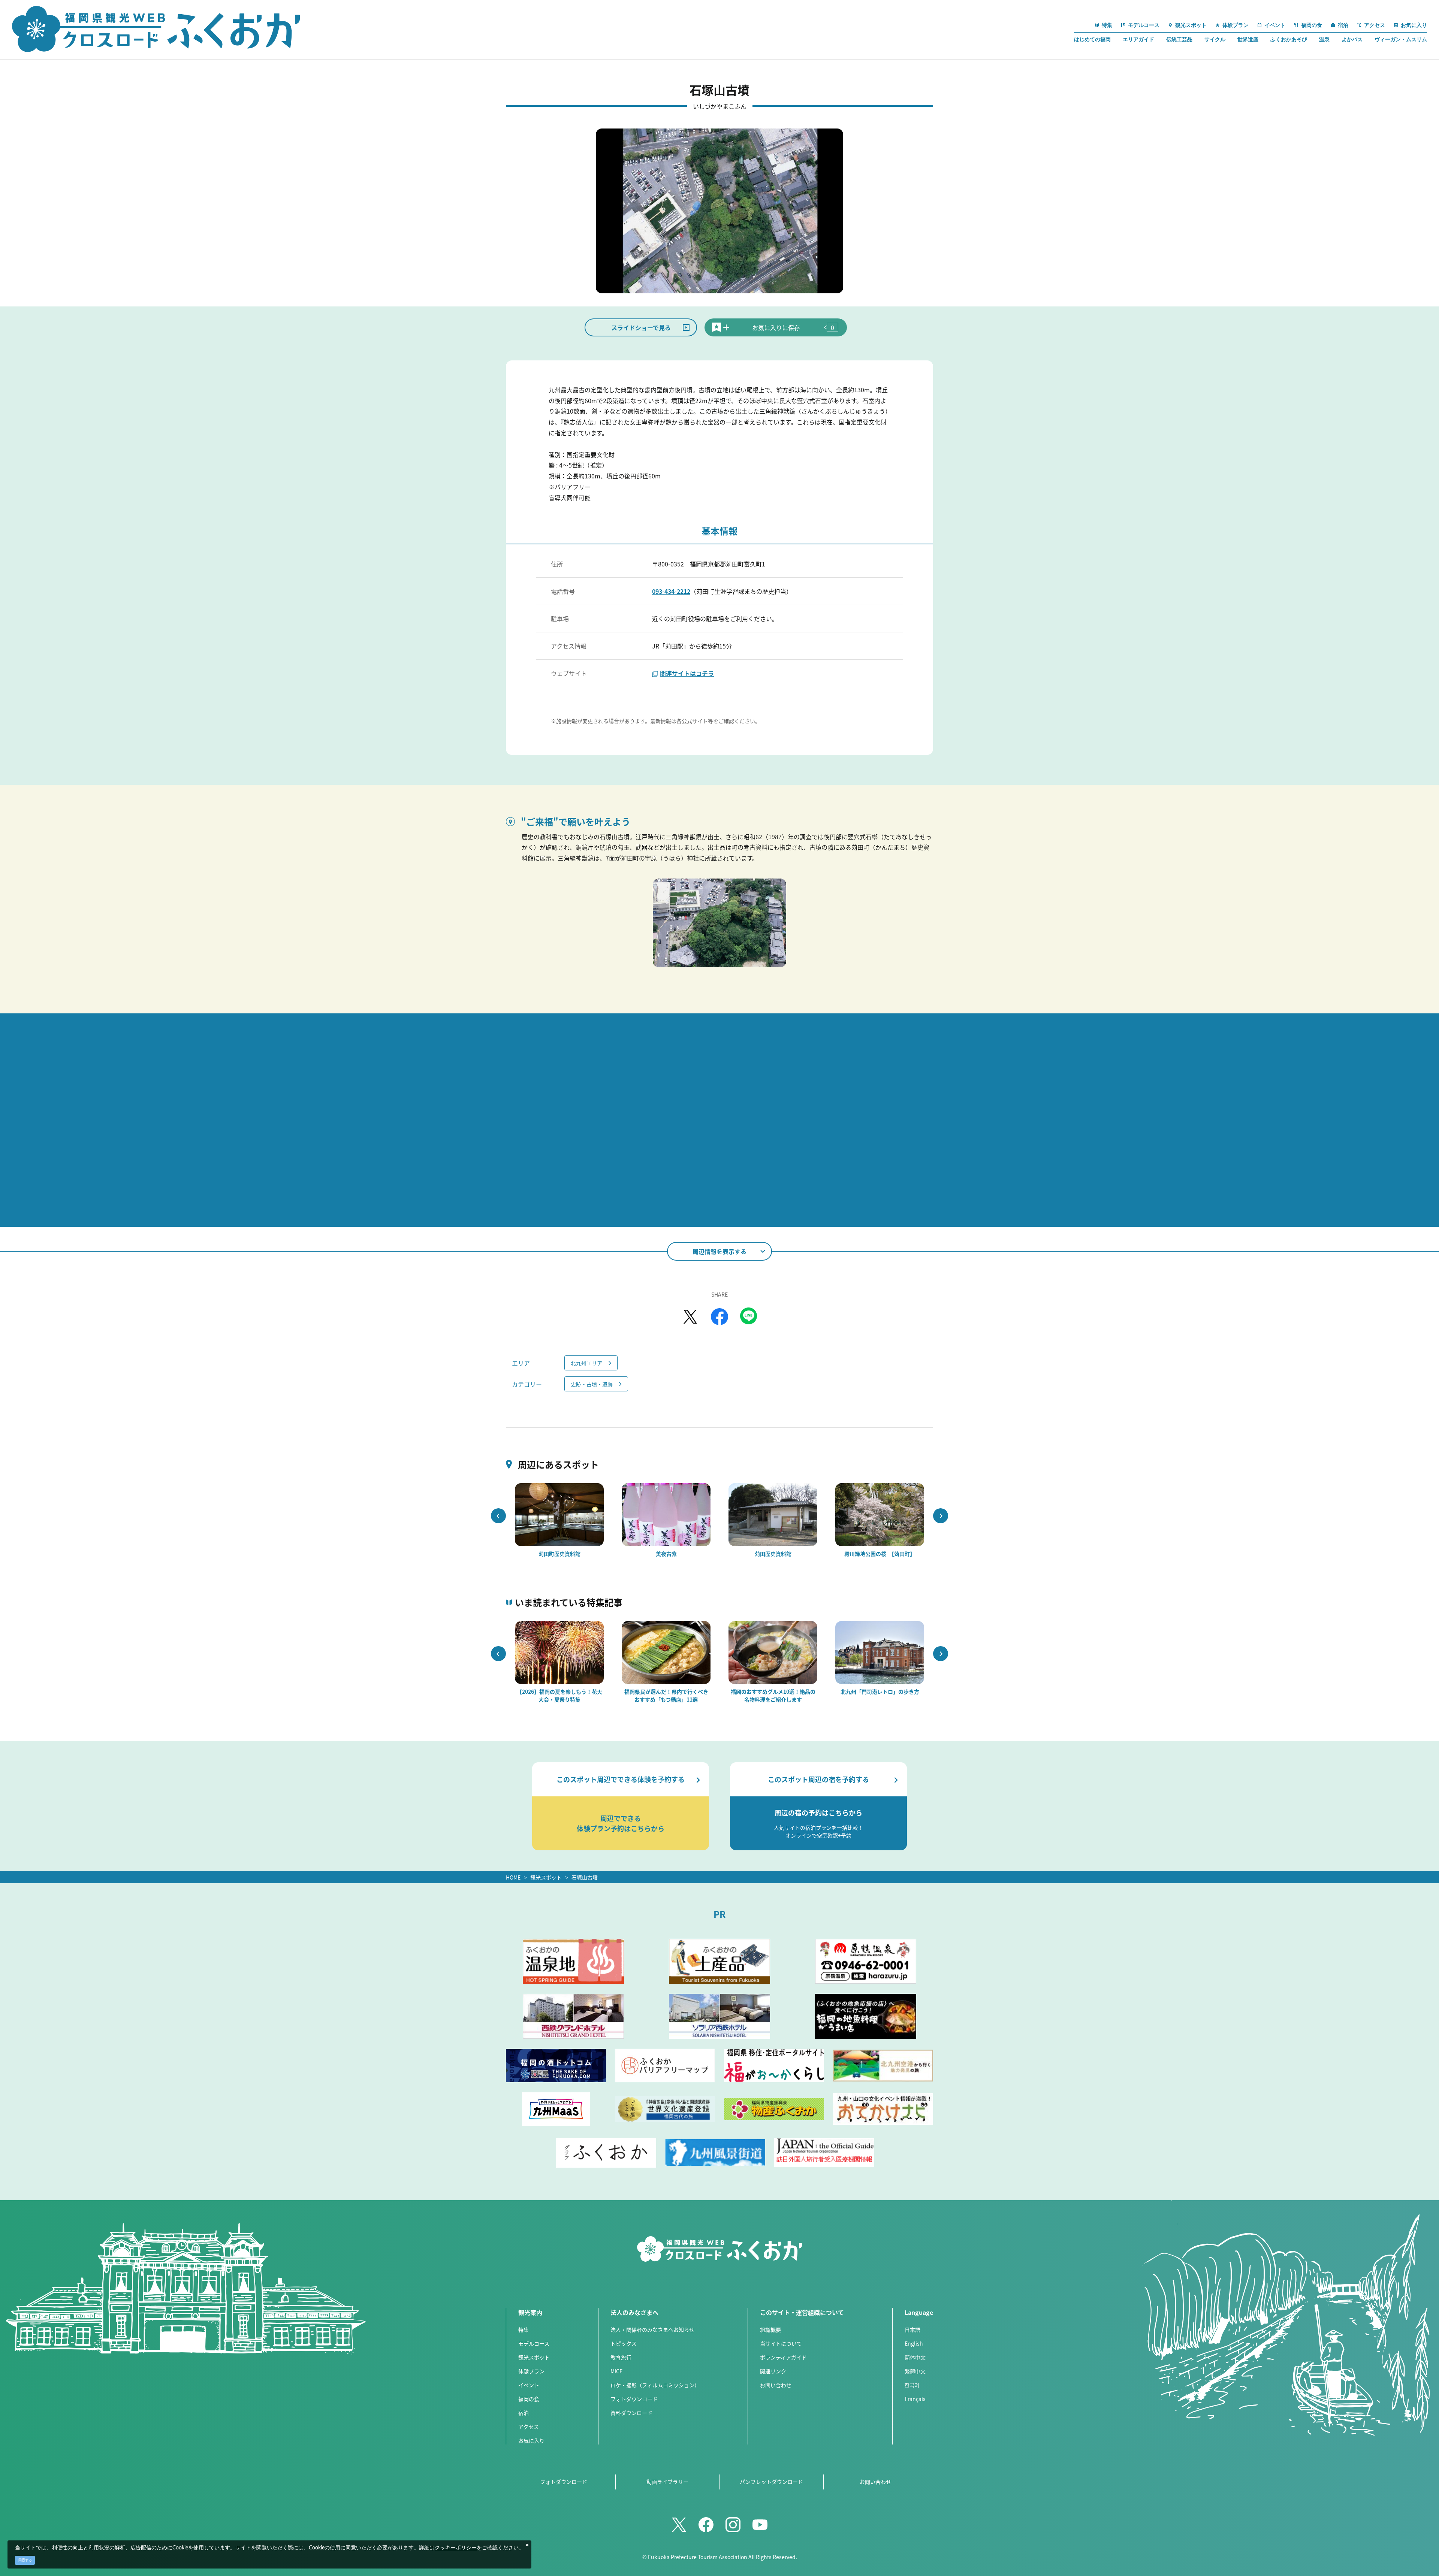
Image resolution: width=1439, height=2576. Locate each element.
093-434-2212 (671, 591)
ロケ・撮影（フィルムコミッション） (655, 2385)
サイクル (1215, 39)
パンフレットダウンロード (771, 2482)
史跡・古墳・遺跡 (592, 1384)
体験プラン (531, 2371)
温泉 (1324, 39)
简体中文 (915, 2357)
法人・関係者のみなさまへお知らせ (652, 2329)
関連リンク (773, 2371)
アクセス (529, 2427)
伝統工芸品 (1179, 39)
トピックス (624, 2343)
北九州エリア (586, 1363)
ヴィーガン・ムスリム (1401, 39)
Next (941, 1516)
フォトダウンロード (634, 2399)
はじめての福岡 (1092, 39)
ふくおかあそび (1289, 39)
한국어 (912, 2385)
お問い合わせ (776, 2385)
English (914, 2343)
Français (915, 2399)
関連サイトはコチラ (687, 673)
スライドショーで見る (641, 327)
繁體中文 (915, 2371)
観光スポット (546, 1877)
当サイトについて (781, 2343)
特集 (524, 2329)
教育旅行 (621, 2357)
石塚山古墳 (585, 1877)
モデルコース (534, 2343)
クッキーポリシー (456, 2548)
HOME (513, 1877)
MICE (616, 2371)
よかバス (1352, 39)
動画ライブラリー (667, 2482)
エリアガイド (1138, 39)
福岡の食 (529, 2399)
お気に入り (531, 2440)
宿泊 (524, 2413)
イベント (529, 2385)
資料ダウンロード (631, 2413)
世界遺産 (1248, 39)
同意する (25, 2560)
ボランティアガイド (783, 2357)
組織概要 (770, 2329)
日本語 (912, 2329)
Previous (498, 1516)
